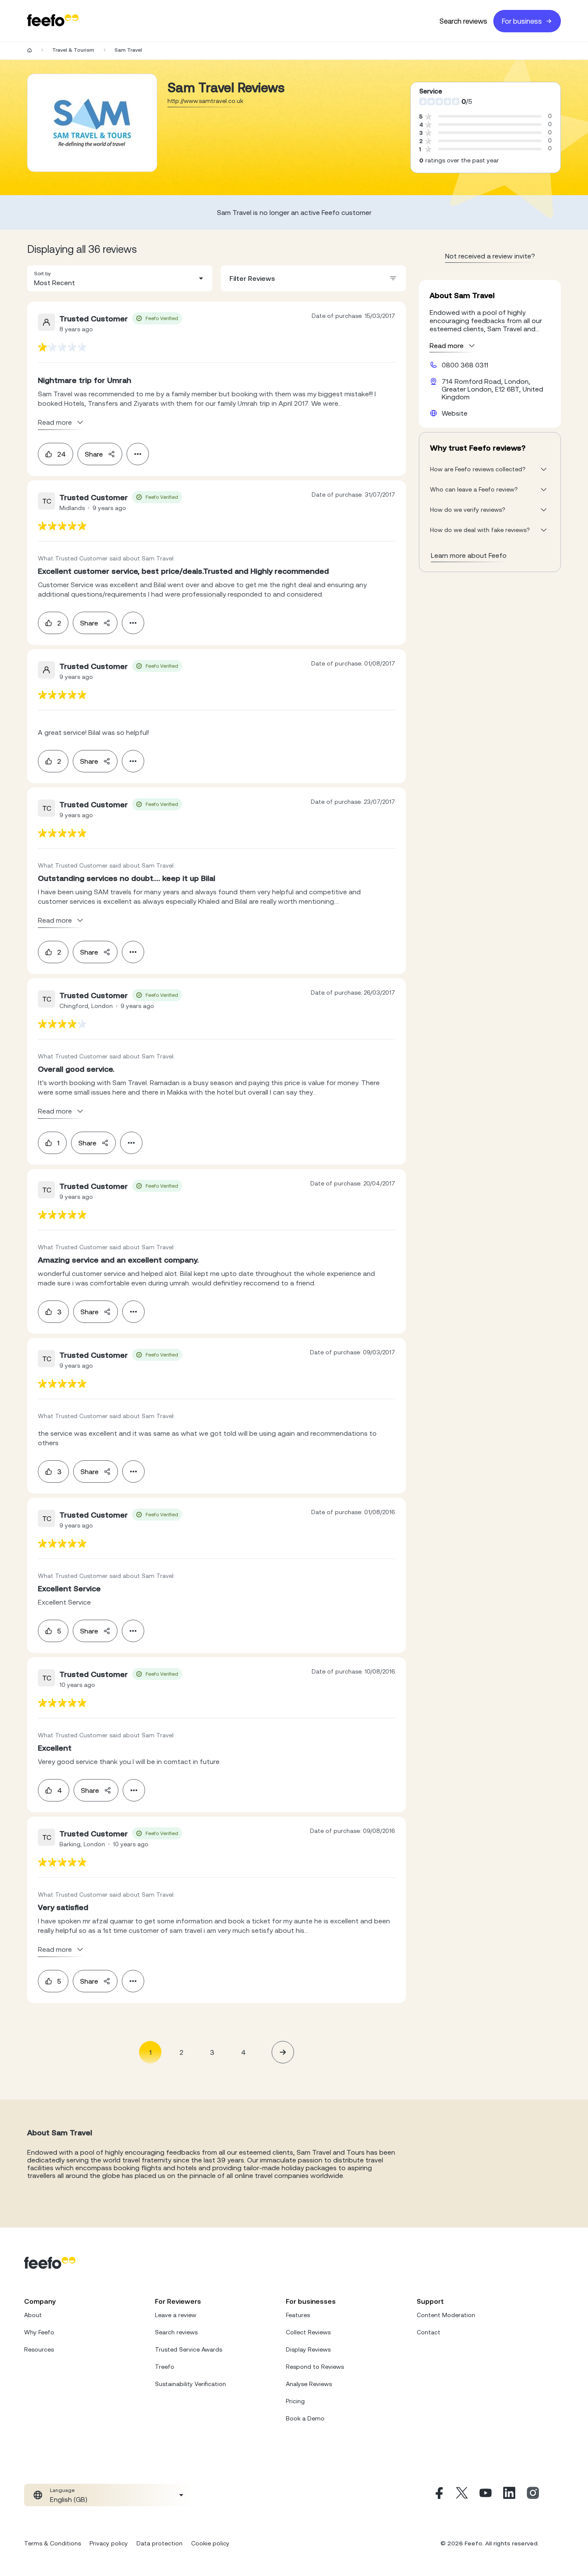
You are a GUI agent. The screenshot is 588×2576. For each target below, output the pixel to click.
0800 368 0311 (465, 365)
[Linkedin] (509, 2495)
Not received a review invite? (490, 256)
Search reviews (463, 21)
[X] (462, 2495)
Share (94, 454)
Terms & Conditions (53, 2543)
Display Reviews (308, 2349)
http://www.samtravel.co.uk (205, 101)
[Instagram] (533, 2495)
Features (298, 2315)
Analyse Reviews (309, 2384)
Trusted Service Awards (189, 2349)
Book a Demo (305, 2418)
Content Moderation (446, 2315)
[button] (120, 278)
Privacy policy (109, 2543)
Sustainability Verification (190, 2384)
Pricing (295, 2401)
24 (62, 454)
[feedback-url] (62, 347)
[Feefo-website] (53, 21)
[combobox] (120, 278)
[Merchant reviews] (92, 123)
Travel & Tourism (73, 50)
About (33, 2315)
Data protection (159, 2543)
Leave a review (176, 2315)
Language (62, 2490)
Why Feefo (39, 2332)
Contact (429, 2332)
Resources (39, 2349)
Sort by (42, 274)
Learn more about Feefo (469, 555)
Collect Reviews (308, 2332)
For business (522, 21)
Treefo (165, 2367)
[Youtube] (486, 2495)
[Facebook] (438, 2495)
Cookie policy (210, 2543)
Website (455, 413)
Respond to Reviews (315, 2367)
